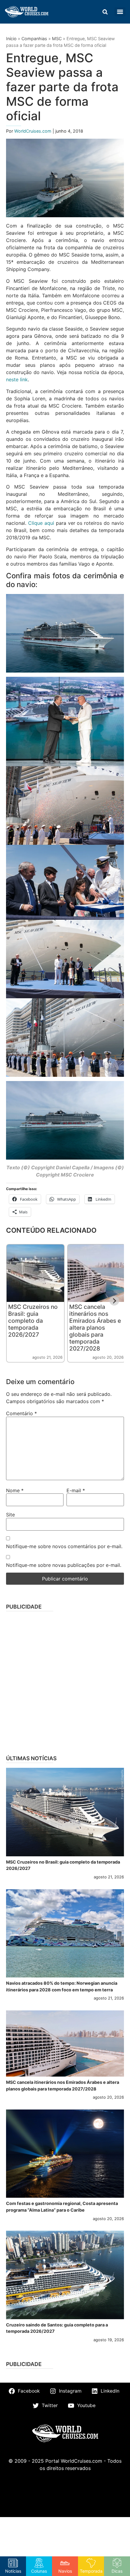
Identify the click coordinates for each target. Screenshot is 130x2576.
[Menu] (120, 12)
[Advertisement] (65, 1681)
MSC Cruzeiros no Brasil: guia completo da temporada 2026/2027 (33, 1321)
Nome (15, 1490)
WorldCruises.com (33, 131)
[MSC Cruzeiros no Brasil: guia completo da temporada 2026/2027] (65, 1812)
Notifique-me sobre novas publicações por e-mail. (64, 1565)
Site (10, 1515)
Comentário (21, 1413)
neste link (17, 379)
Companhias (34, 39)
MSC (57, 39)
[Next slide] (114, 1301)
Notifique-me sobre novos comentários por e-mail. (64, 1546)
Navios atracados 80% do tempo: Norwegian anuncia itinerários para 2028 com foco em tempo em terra (62, 1986)
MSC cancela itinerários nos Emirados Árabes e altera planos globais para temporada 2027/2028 (95, 1328)
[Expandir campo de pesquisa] (105, 12)
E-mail (76, 1490)
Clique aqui (41, 523)
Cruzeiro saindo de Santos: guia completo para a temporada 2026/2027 (57, 2328)
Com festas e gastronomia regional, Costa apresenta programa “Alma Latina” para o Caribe (62, 2207)
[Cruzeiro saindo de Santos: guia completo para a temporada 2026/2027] (65, 2275)
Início (11, 39)
